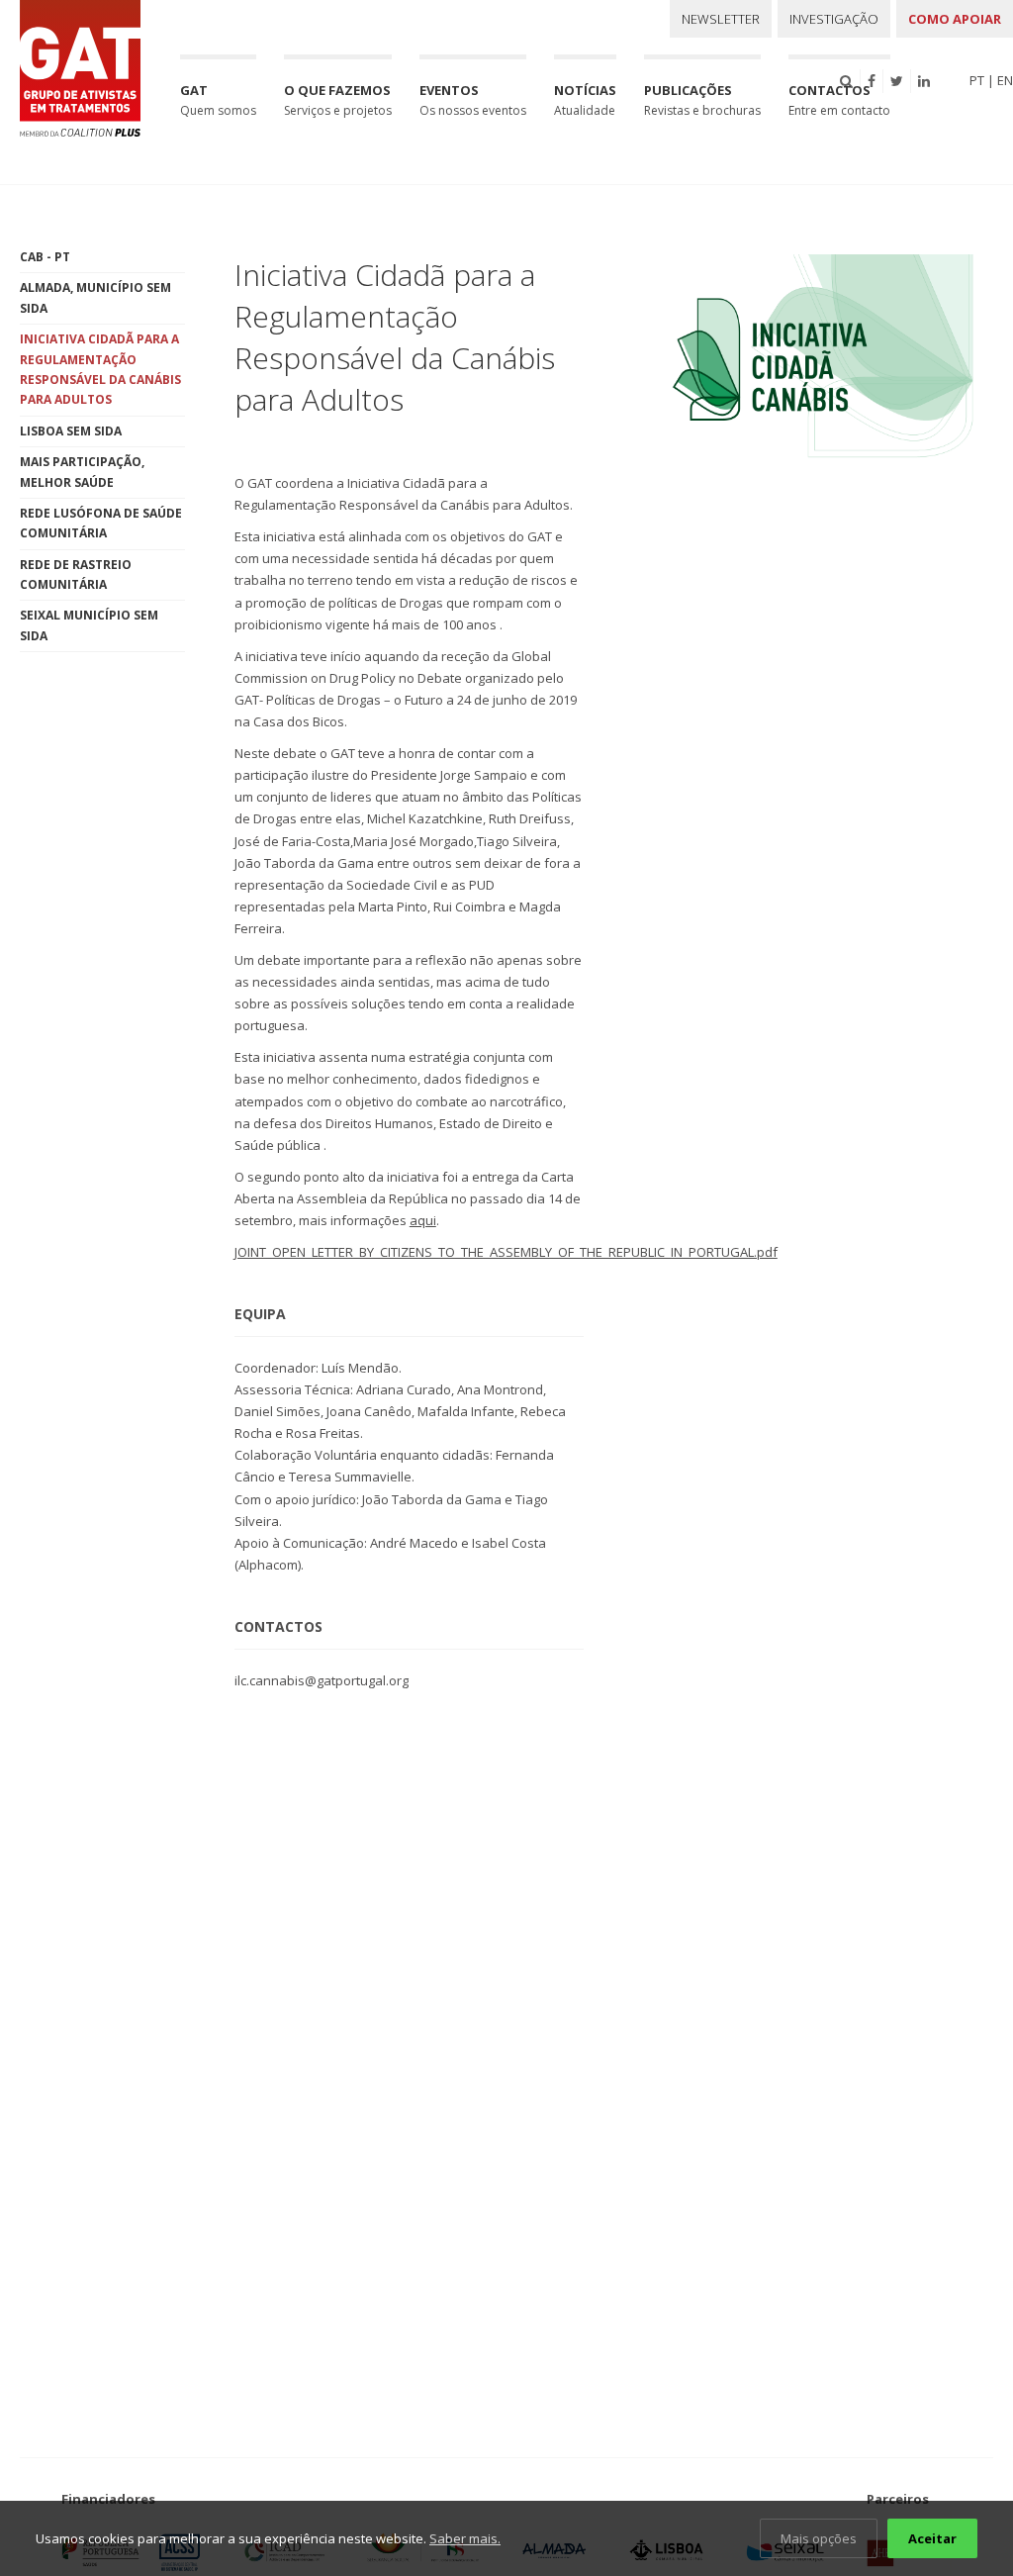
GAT (218, 100)
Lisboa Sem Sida (71, 431)
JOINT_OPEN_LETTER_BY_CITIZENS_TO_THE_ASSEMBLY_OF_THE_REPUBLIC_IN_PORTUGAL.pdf (506, 1252)
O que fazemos (338, 100)
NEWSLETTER (721, 19)
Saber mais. (465, 2538)
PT (977, 80)
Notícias (585, 100)
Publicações (702, 100)
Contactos (839, 100)
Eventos (473, 100)
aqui (423, 1220)
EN (1005, 80)
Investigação (834, 19)
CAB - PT (45, 257)
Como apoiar (955, 19)
